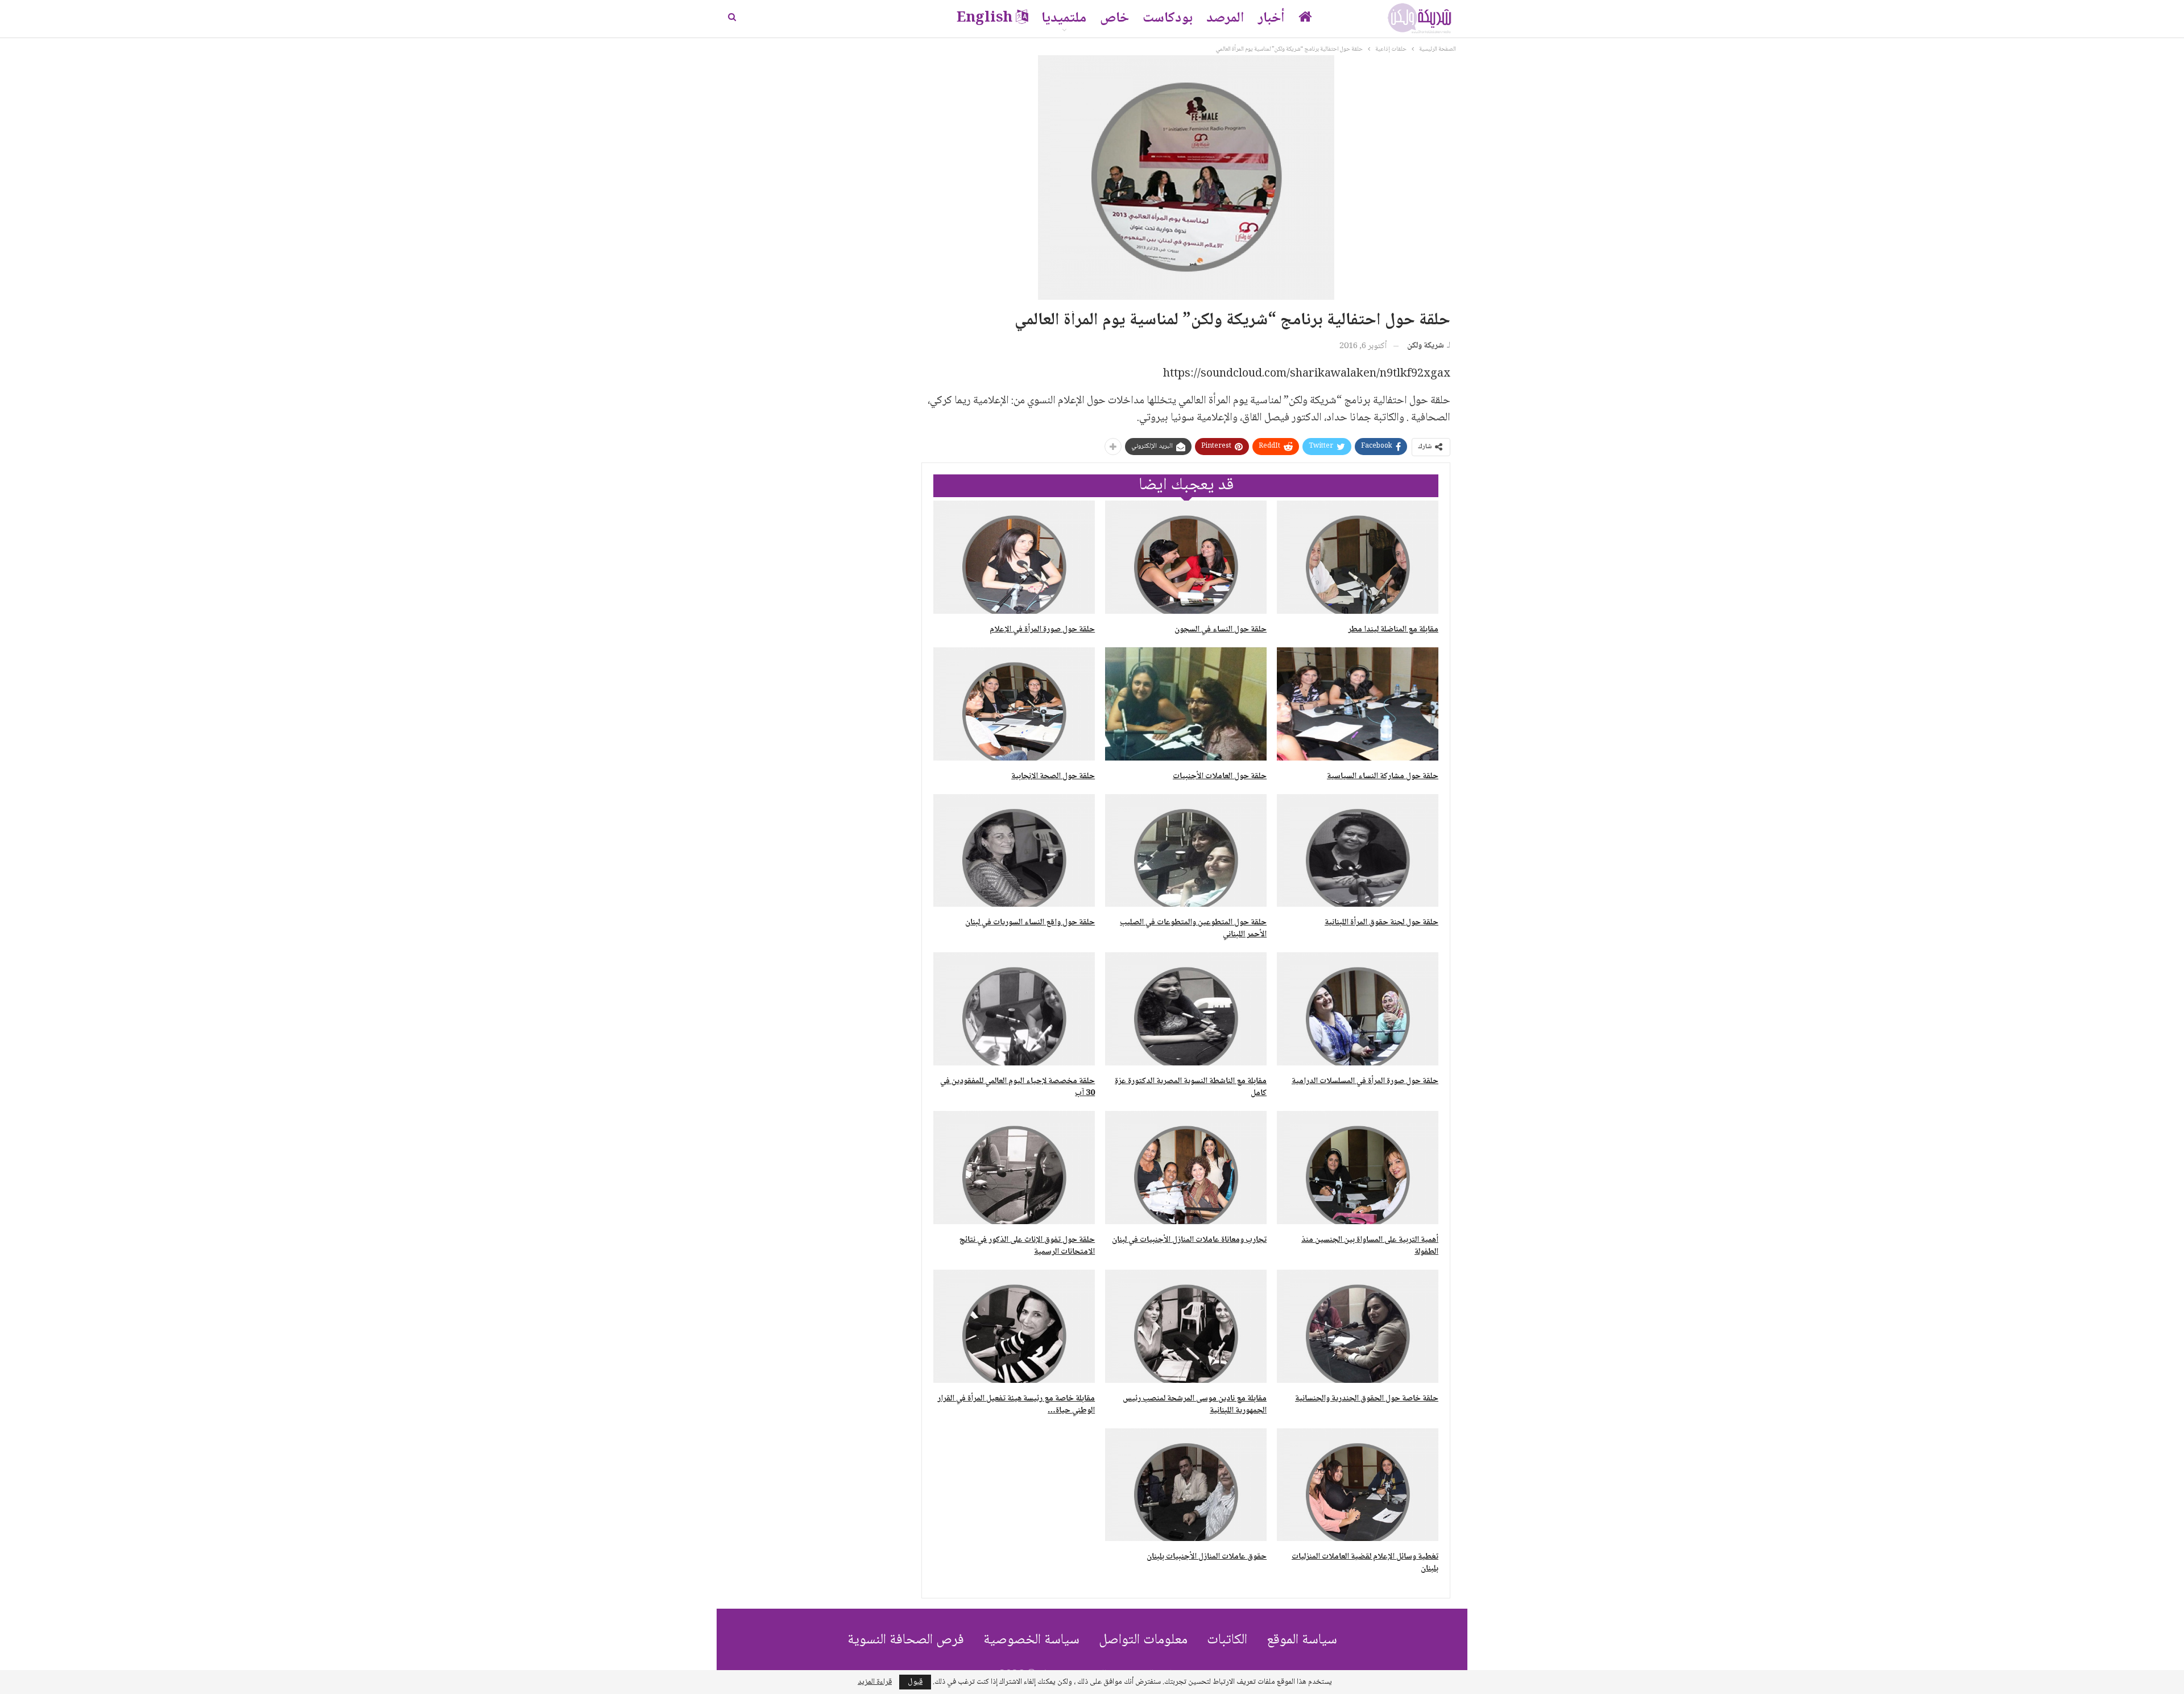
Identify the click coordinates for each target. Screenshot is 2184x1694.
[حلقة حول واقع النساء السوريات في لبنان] (1014, 851)
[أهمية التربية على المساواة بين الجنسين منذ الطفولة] (1358, 1168)
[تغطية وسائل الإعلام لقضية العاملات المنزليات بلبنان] (1358, 1485)
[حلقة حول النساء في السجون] (1186, 557)
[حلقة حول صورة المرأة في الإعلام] (1014, 557)
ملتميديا (1064, 18)
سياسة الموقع (1302, 1640)
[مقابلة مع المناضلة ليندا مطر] (1358, 557)
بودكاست (1168, 18)
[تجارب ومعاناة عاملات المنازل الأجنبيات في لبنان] (1186, 1168)
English (985, 18)
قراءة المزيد (875, 1682)
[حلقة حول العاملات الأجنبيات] (1186, 704)
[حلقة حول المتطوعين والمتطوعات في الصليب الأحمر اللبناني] (1186, 851)
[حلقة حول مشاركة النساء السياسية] (1358, 704)
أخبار (1271, 18)
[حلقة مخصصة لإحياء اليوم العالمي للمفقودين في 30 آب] (1014, 1009)
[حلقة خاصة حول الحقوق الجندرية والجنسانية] (1358, 1326)
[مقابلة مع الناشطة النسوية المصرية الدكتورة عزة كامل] (1186, 1009)
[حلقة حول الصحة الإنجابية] (1014, 704)
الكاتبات (1227, 1640)
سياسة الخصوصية (1031, 1640)
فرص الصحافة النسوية (906, 1640)
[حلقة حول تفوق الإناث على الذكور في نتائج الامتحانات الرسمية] (1014, 1168)
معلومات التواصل (1143, 1640)
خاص (1114, 18)
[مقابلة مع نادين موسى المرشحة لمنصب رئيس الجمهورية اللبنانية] (1186, 1326)
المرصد (1225, 18)
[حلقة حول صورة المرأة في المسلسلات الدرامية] (1358, 1009)
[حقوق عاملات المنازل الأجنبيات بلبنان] (1186, 1485)
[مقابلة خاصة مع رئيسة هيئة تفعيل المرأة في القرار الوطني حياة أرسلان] (1014, 1326)
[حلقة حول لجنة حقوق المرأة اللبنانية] (1358, 851)
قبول (915, 1682)
